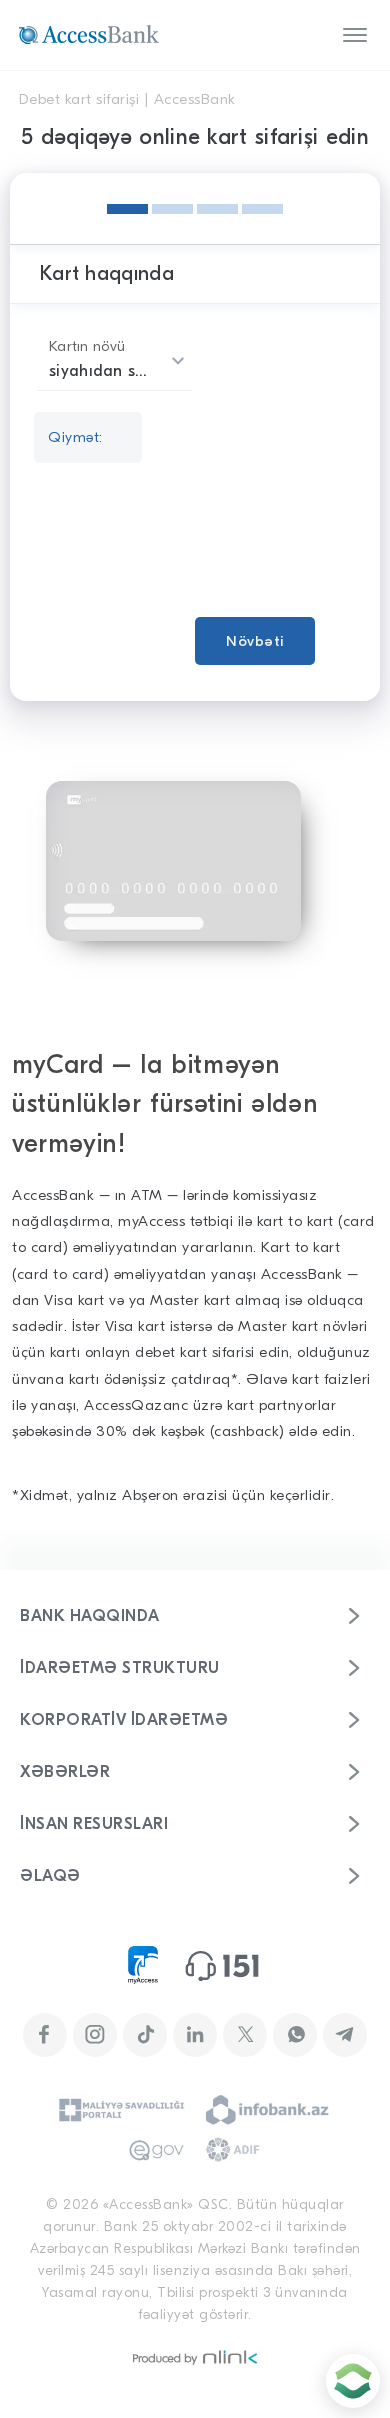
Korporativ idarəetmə (124, 1720)
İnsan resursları (94, 1824)
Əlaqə (50, 1876)
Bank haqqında (90, 1616)
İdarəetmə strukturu (120, 1668)
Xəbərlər (65, 1772)
